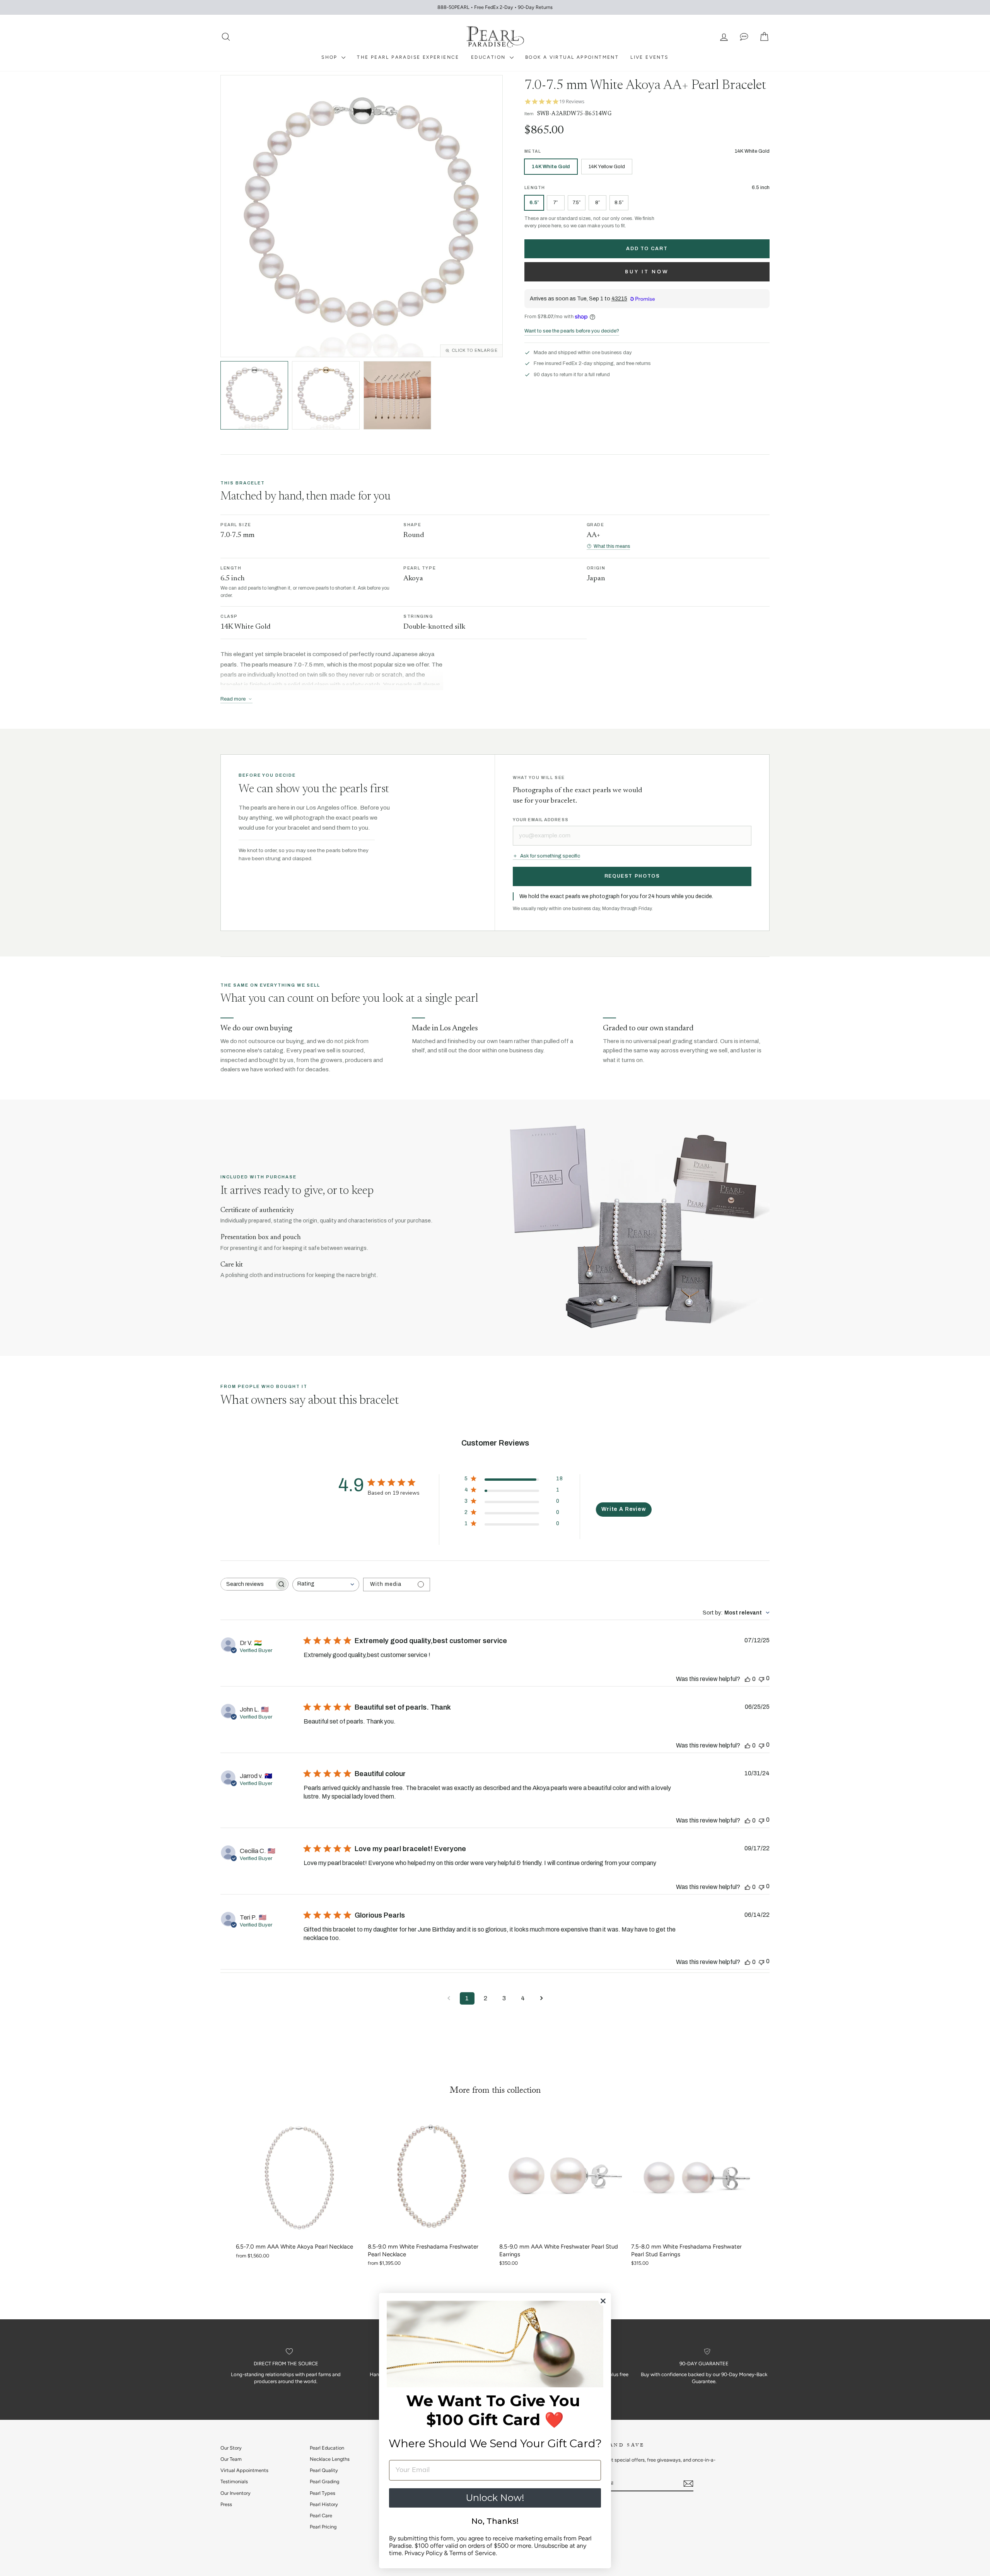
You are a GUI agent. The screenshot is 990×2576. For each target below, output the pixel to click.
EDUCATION (489, 57)
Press (226, 2504)
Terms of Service (473, 2553)
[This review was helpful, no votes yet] (748, 1679)
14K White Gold (551, 167)
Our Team (231, 2459)
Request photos (632, 876)
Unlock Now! (495, 2498)
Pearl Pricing (323, 2527)
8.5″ (619, 202)
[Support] (744, 37)
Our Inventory (236, 2493)
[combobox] (326, 1585)
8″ (597, 202)
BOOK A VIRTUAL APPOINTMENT (572, 57)
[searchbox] (247, 1584)
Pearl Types (323, 2493)
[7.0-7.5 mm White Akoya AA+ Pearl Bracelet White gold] (254, 395)
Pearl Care (321, 2515)
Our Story (231, 2448)
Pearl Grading (324, 2481)
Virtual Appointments (244, 2470)
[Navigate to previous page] (449, 1998)
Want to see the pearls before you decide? (572, 331)
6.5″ (534, 202)
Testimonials (234, 2481)
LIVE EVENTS (649, 57)
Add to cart (647, 249)
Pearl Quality (324, 2470)
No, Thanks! (495, 2521)
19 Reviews (572, 101)
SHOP (330, 57)
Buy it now (647, 272)
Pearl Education (327, 2448)
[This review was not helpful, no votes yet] (761, 1678)
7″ (556, 202)
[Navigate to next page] (541, 1998)
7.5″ (577, 202)
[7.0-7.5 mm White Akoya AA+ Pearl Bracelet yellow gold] (326, 395)
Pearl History (324, 2504)
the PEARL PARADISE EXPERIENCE (408, 57)
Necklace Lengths (330, 2459)
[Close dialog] (603, 2301)
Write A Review (624, 1509)
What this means (612, 546)
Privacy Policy (423, 2553)
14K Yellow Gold (607, 167)
